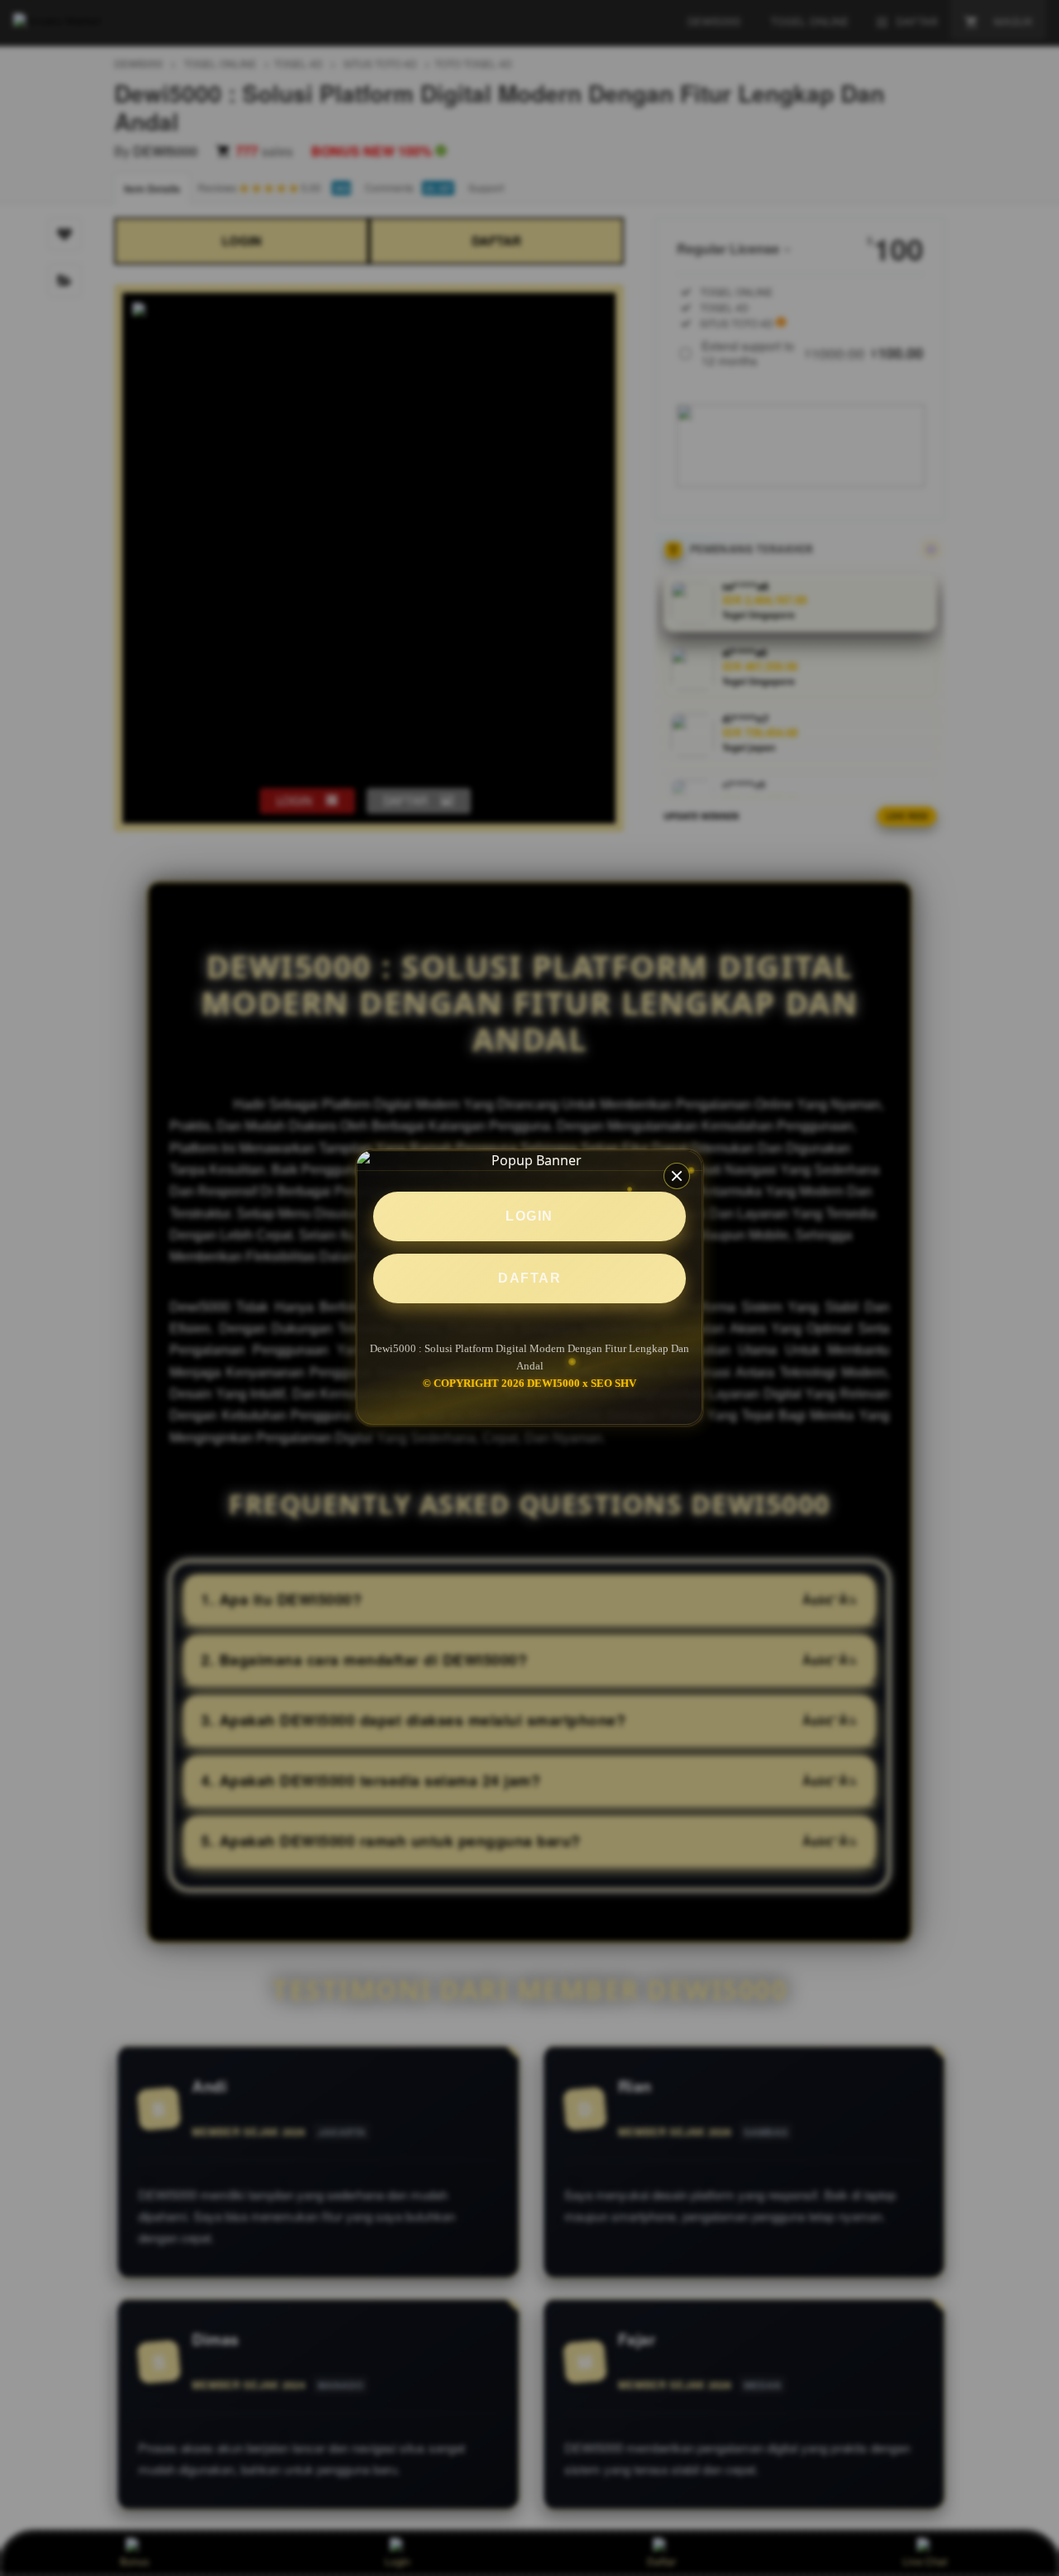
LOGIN (529, 1216)
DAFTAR (529, 1278)
